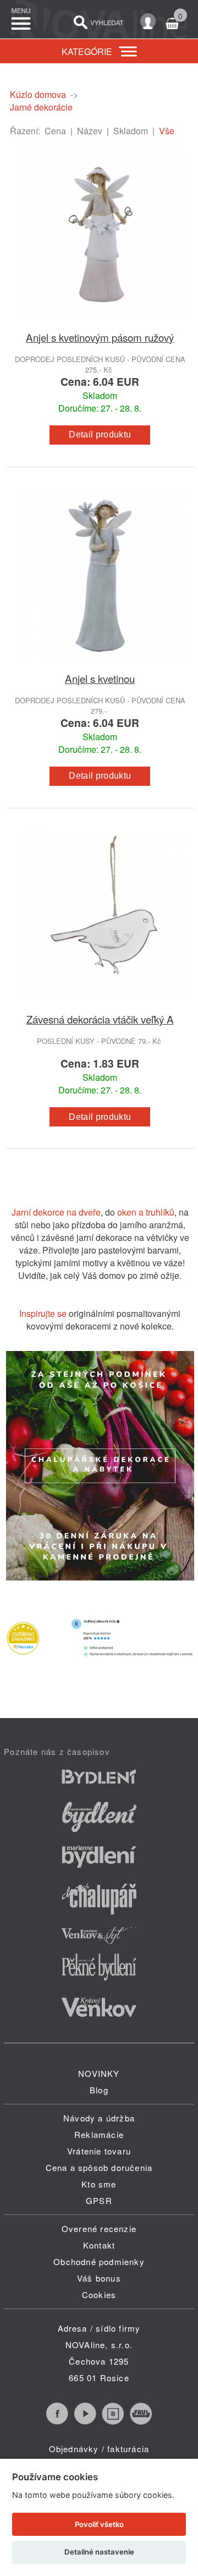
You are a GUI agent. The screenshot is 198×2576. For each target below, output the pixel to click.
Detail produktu (100, 434)
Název (90, 131)
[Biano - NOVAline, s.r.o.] (113, 2421)
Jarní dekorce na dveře (56, 1212)
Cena (55, 131)
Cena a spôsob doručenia (99, 2167)
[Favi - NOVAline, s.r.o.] (141, 2421)
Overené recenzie (99, 2228)
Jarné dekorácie (41, 107)
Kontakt (99, 2245)
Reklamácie (99, 2134)
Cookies (99, 2295)
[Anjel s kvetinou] (100, 664)
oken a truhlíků (146, 1212)
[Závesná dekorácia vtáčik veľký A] (100, 1005)
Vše (167, 131)
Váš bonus (99, 2278)
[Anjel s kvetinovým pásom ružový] (100, 323)
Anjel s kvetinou (100, 678)
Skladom (131, 131)
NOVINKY (99, 2073)
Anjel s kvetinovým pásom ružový (100, 337)
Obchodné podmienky (99, 2261)
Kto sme (99, 2184)
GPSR (99, 2200)
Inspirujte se (43, 1313)
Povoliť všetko (99, 2524)
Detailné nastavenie (99, 2552)
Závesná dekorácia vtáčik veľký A (100, 1019)
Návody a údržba (99, 2118)
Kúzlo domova (38, 94)
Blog (99, 2090)
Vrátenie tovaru (99, 2151)
